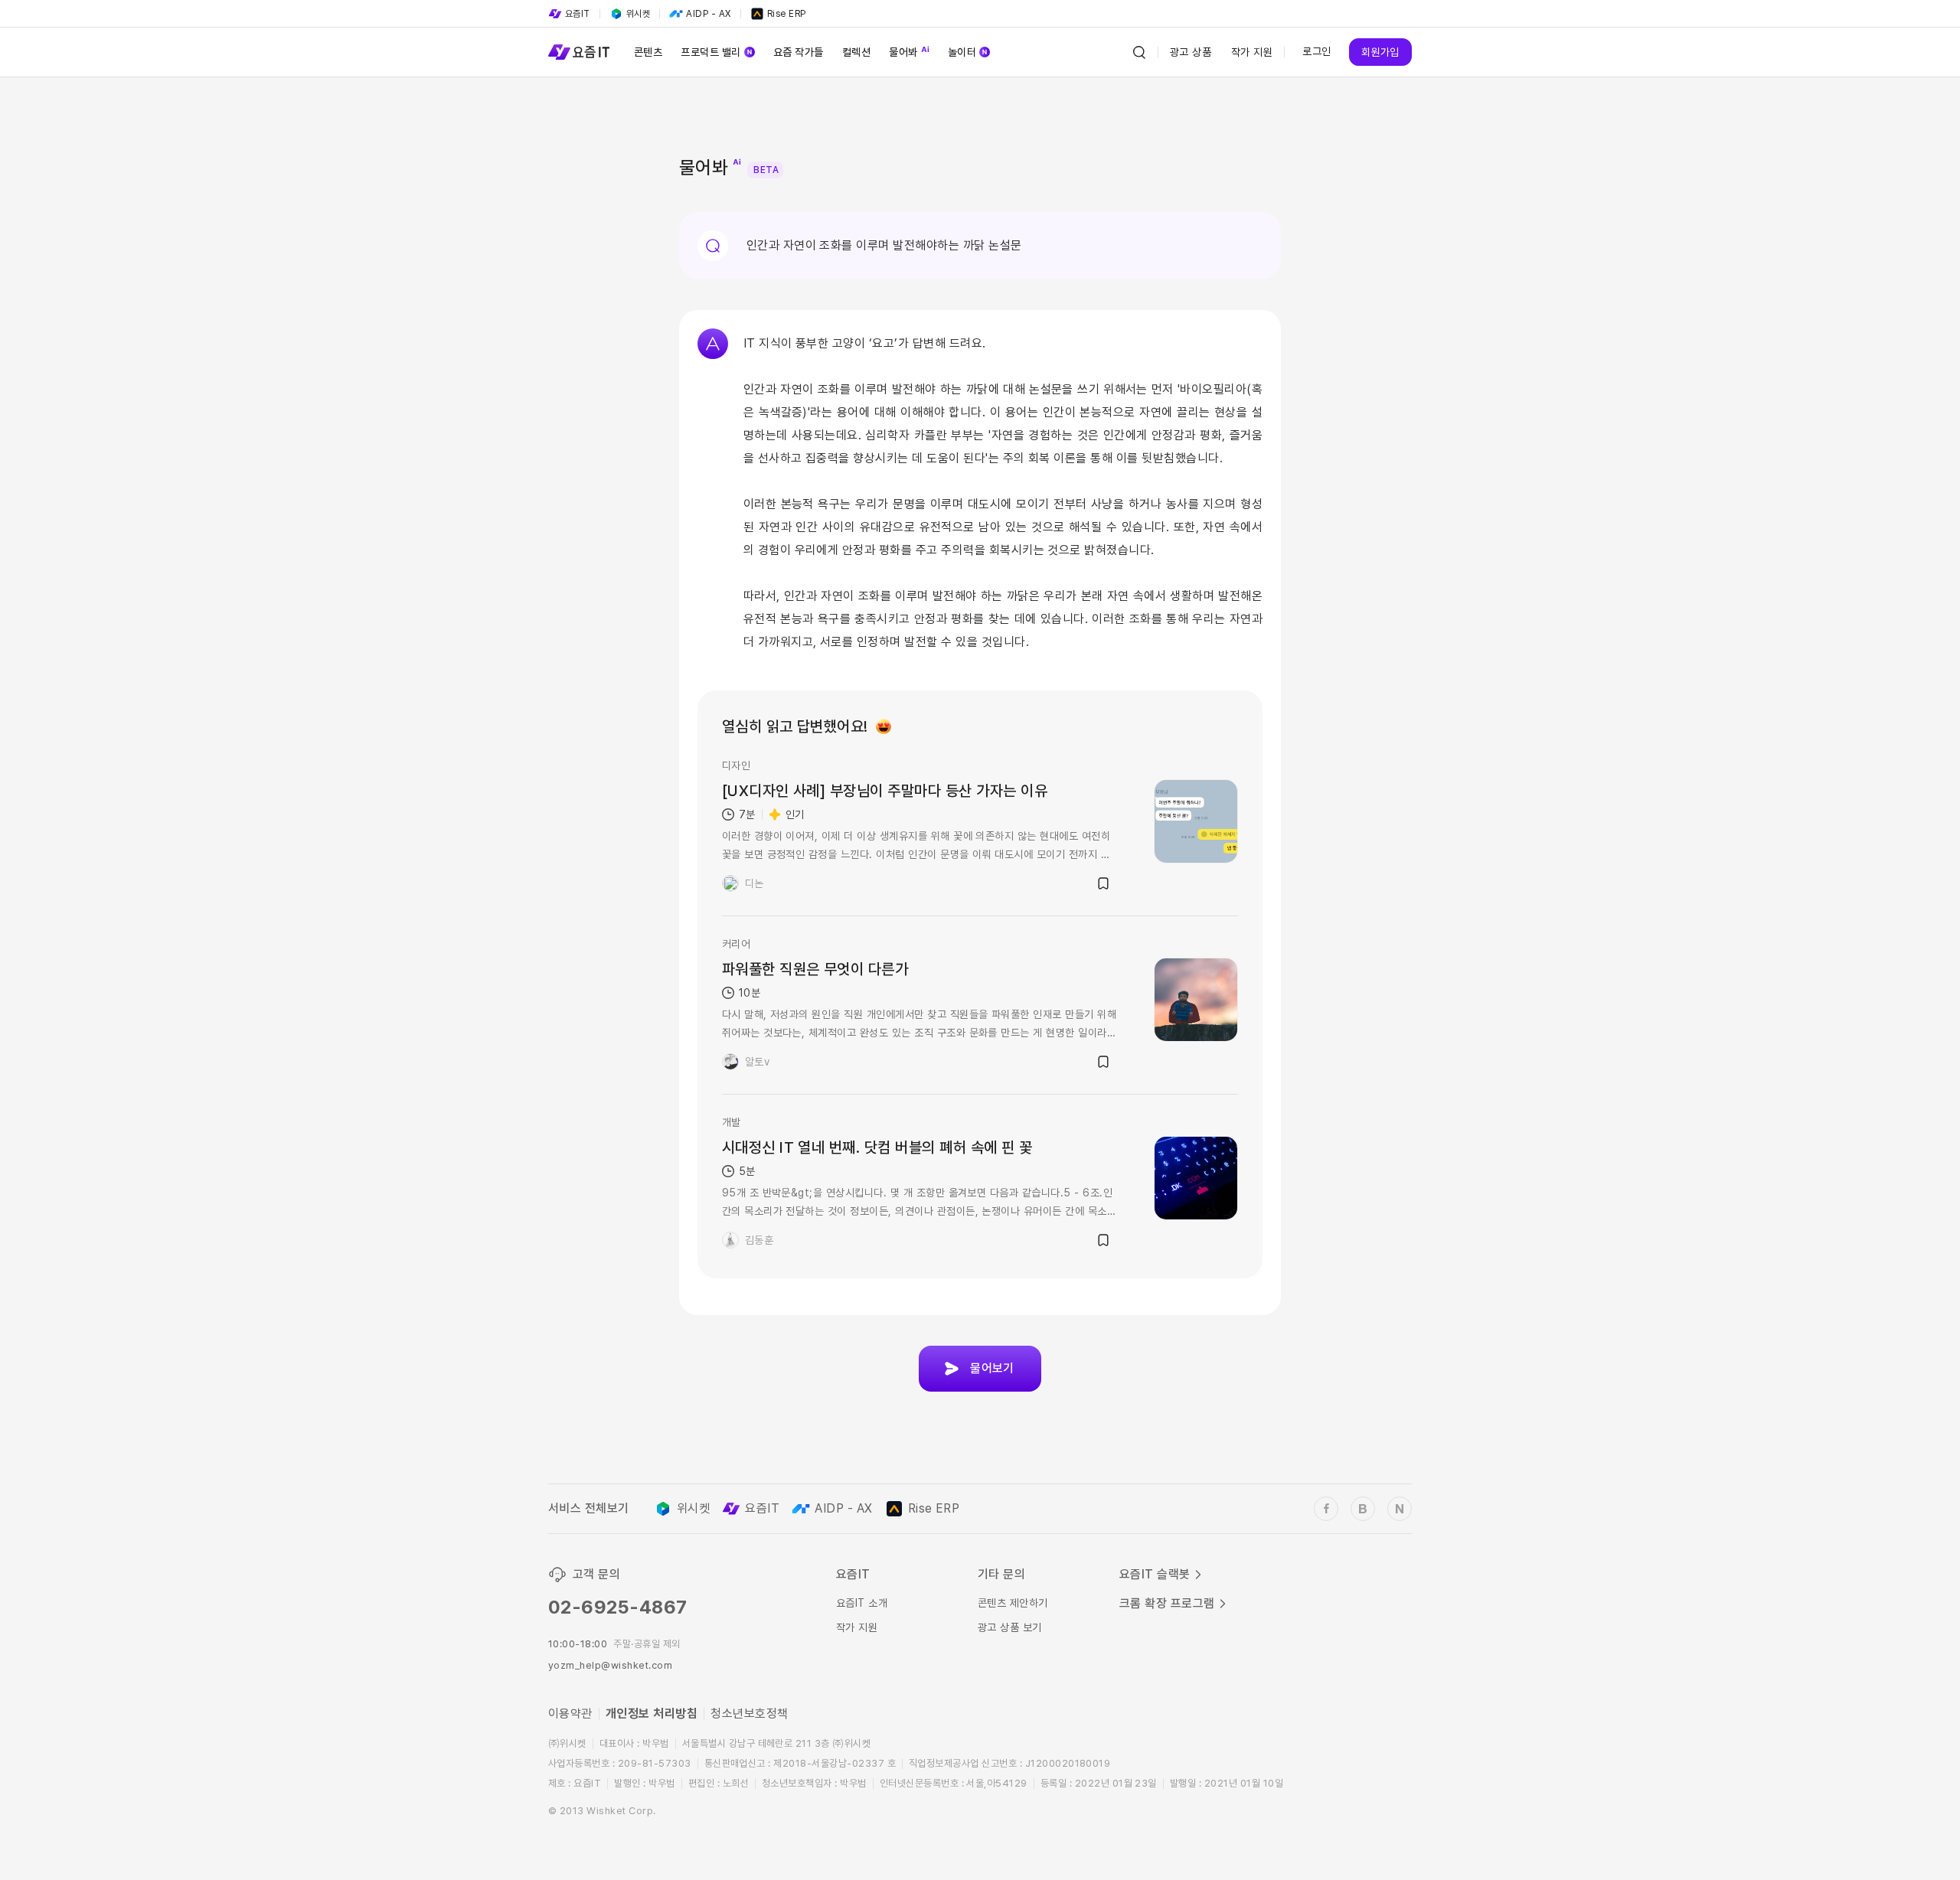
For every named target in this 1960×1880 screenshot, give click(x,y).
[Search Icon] (1139, 52)
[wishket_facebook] (1326, 1509)
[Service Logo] (579, 52)
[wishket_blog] (1363, 1509)
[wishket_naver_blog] (1400, 1509)
